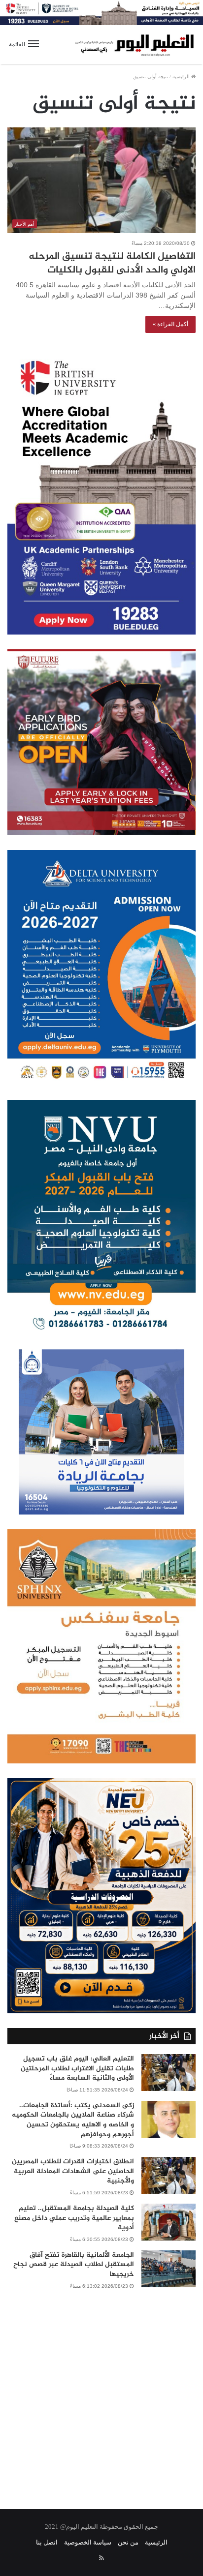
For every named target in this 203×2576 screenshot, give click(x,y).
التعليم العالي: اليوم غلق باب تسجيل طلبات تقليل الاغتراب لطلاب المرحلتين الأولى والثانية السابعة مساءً (77, 2068)
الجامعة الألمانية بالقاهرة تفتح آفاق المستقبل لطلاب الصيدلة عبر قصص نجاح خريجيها (74, 2265)
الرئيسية (182, 76)
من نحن (128, 2542)
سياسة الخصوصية (88, 2542)
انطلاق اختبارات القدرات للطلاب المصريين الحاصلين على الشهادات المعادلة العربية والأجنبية (73, 2171)
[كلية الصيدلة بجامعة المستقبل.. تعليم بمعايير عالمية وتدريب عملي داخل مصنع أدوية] (169, 2222)
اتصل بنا (47, 2542)
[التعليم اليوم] (134, 45)
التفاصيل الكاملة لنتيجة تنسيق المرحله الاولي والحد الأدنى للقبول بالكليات (112, 263)
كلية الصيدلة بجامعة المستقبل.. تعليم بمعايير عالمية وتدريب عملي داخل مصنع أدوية (74, 2218)
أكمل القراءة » (170, 324)
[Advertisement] (101, 2393)
